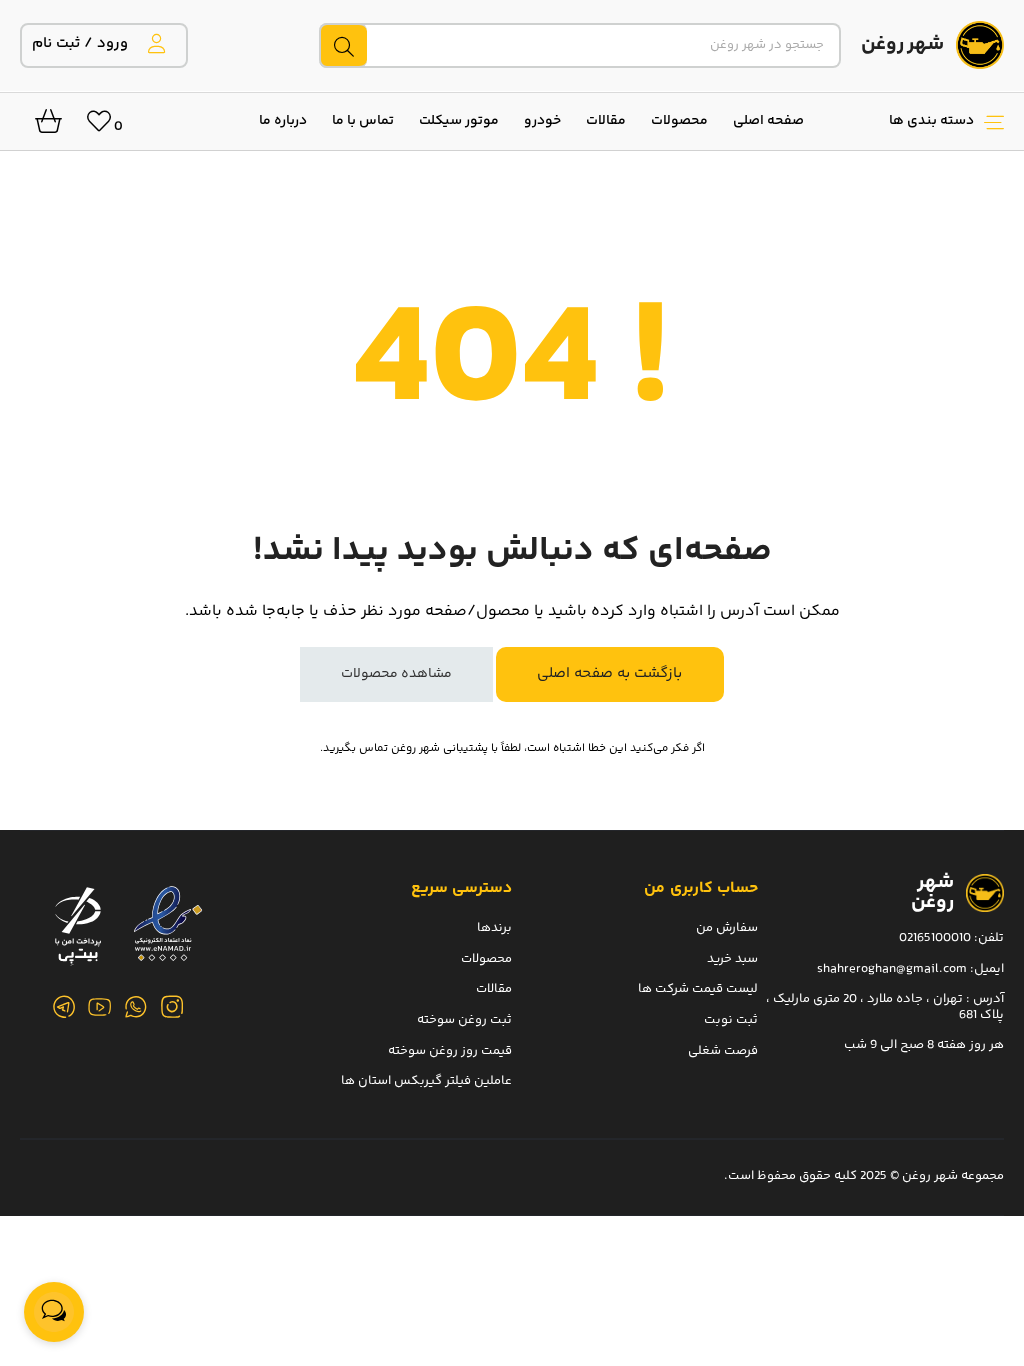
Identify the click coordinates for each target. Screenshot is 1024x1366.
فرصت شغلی (723, 1050)
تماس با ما (363, 121)
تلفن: (989, 938)
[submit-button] (343, 45)
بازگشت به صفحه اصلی (609, 673)
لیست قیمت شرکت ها (698, 989)
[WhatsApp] (136, 1007)
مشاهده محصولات (396, 674)
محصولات (679, 121)
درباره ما (283, 121)
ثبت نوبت (731, 1019)
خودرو (542, 121)
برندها (494, 928)
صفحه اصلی (768, 121)
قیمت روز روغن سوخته (450, 1050)
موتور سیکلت (459, 121)
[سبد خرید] (41, 127)
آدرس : (983, 999)
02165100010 (935, 938)
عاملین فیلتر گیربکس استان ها (426, 1081)
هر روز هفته (970, 1045)
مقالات (606, 121)
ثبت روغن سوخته (464, 1019)
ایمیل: (987, 968)
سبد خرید (732, 958)
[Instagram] (172, 1007)
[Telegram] (64, 1007)
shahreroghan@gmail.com (892, 968)
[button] (914, 121)
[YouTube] (100, 1007)
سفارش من (727, 928)
